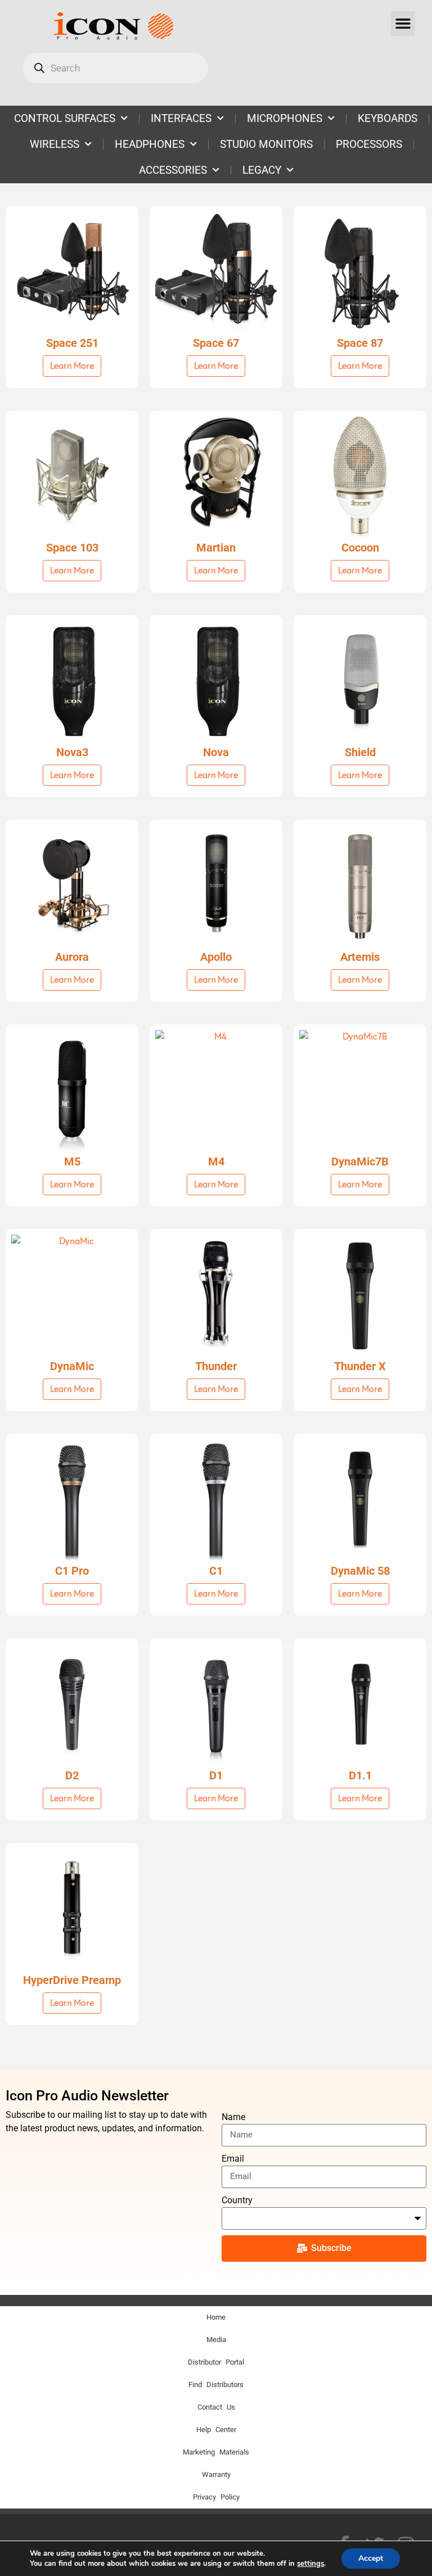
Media (216, 2340)
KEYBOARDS (388, 118)
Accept (371, 2558)
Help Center (216, 2430)
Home (216, 2317)
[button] (403, 24)
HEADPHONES (150, 144)
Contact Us (216, 2407)
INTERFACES (181, 118)
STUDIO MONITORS (266, 144)
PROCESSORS (369, 144)
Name (233, 2117)
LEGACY (262, 170)
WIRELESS (55, 144)
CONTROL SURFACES (65, 118)
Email (233, 2159)
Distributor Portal (216, 2362)
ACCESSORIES (173, 170)
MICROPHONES (285, 118)
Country (237, 2200)
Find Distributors (216, 2385)
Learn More (72, 366)
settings (310, 2564)
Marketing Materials (216, 2452)
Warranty (216, 2475)
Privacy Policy (216, 2497)
